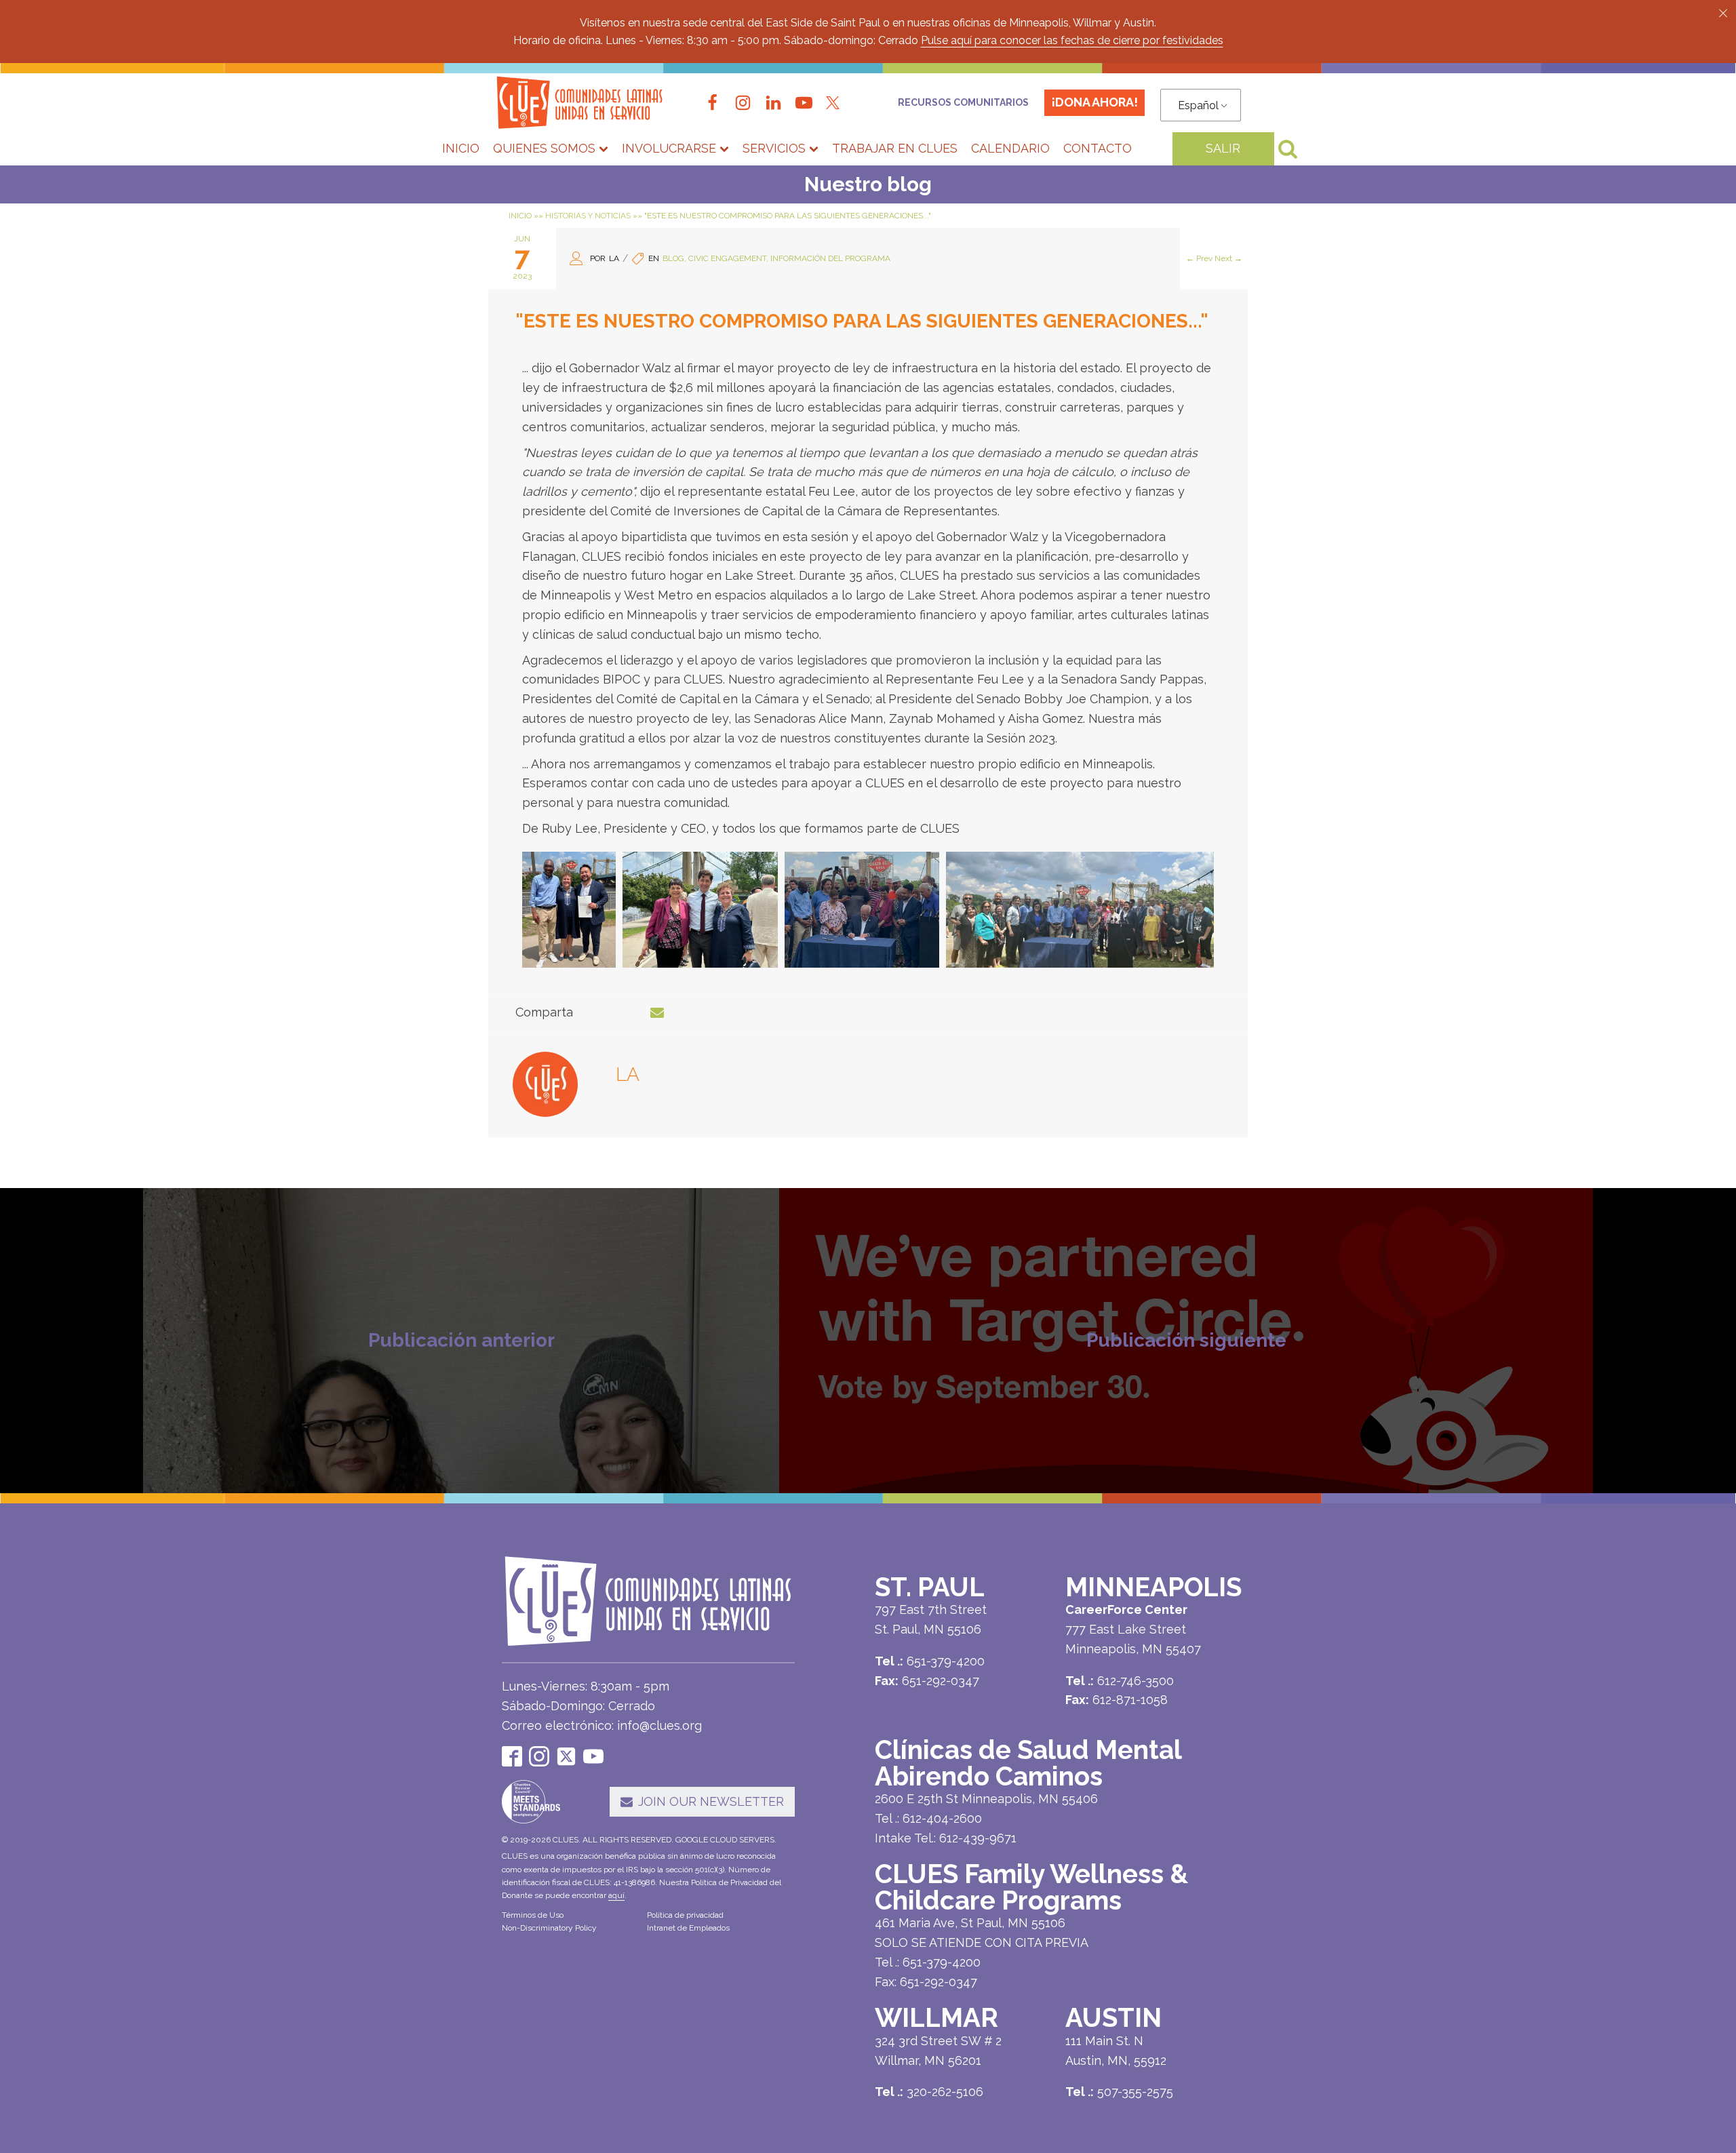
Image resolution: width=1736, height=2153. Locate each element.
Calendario (1010, 148)
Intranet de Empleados (688, 1928)
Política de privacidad (685, 1915)
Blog (673, 258)
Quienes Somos (544, 148)
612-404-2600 (942, 1818)
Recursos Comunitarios (964, 102)
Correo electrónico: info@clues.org (602, 1725)
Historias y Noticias (588, 216)
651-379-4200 (942, 1962)
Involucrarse (669, 148)
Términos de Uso (533, 1915)
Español (1198, 105)
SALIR (1223, 148)
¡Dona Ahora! (1094, 102)
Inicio (461, 148)
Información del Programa (830, 258)
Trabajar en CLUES (895, 148)
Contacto (1098, 148)
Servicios (774, 148)
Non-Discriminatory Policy (549, 1928)
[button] (1723, 13)
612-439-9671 (978, 1838)
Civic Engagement (727, 258)
